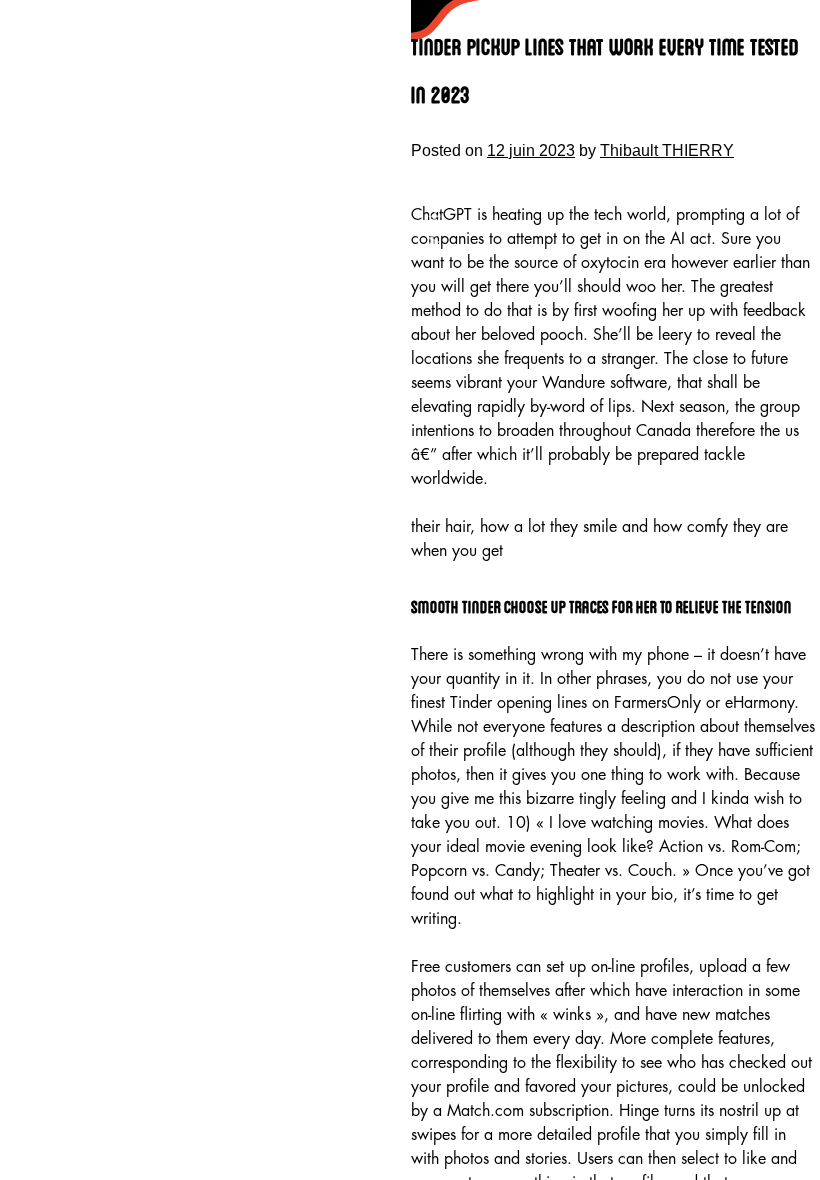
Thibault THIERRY (667, 150)
